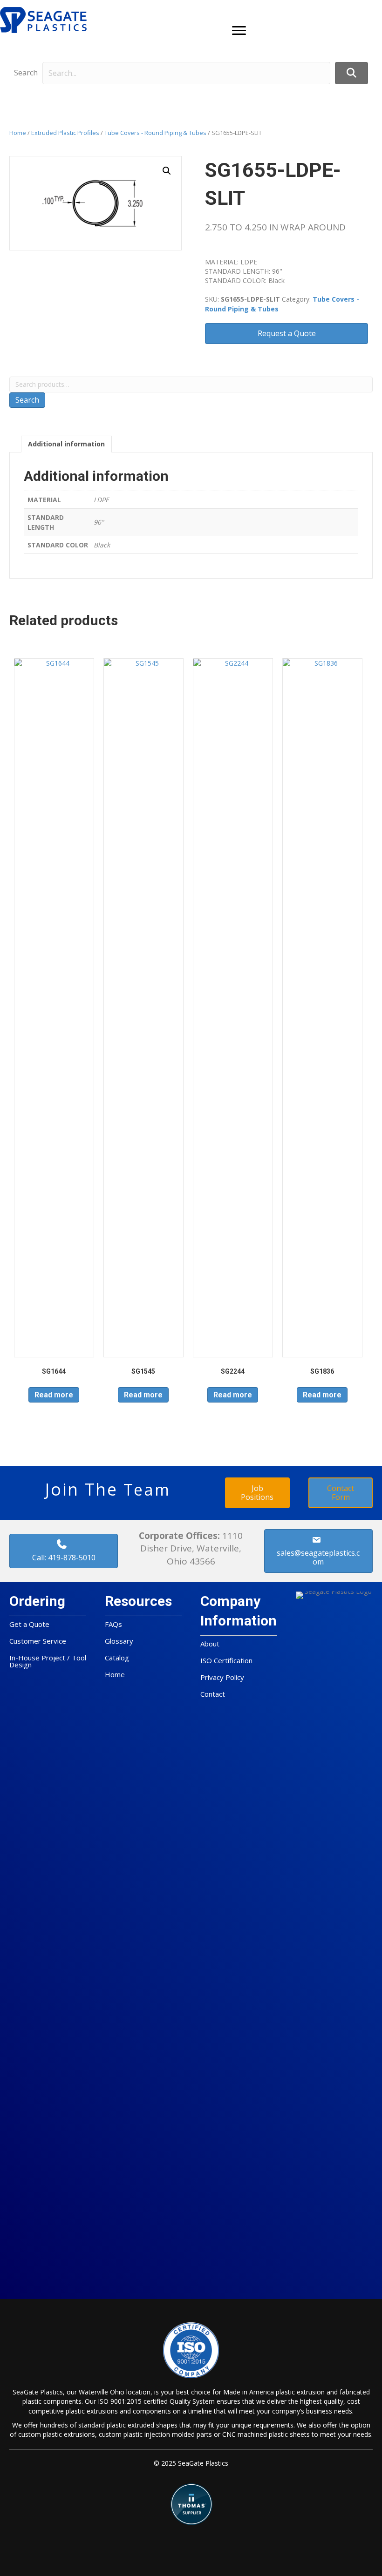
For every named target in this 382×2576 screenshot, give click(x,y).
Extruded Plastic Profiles (65, 133)
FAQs (113, 1624)
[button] (239, 31)
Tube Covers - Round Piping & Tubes (155, 133)
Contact (213, 1694)
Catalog (117, 1658)
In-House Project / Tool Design (48, 1661)
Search (26, 73)
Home (18, 133)
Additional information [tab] (66, 444)
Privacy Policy (222, 1677)
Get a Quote (29, 1624)
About (210, 1644)
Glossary (119, 1641)
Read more (54, 1395)
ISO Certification (226, 1660)
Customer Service (38, 1641)
